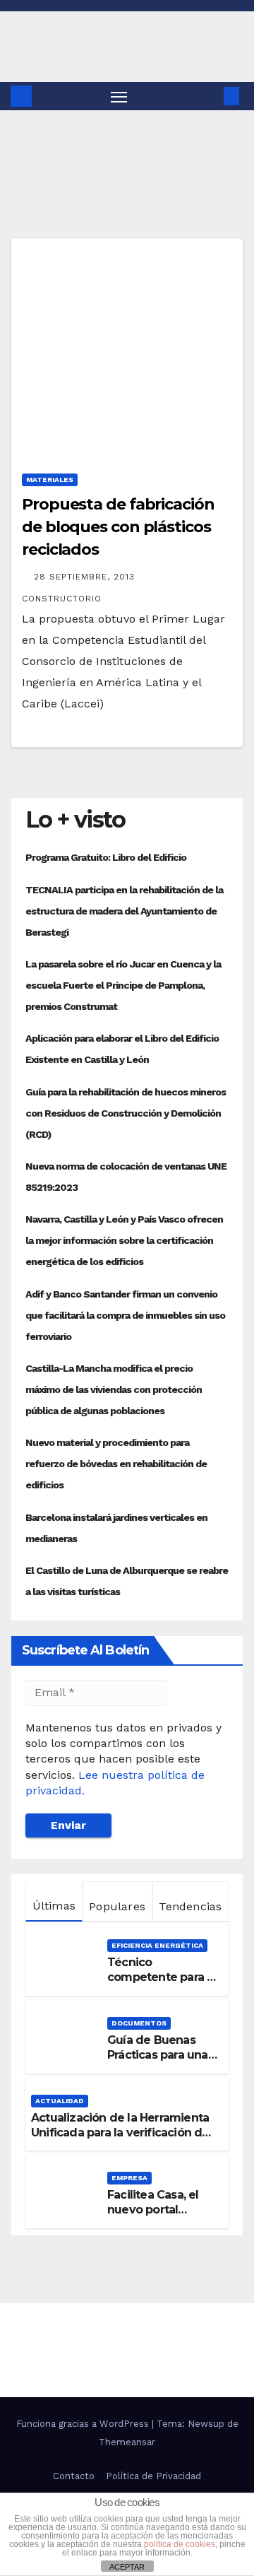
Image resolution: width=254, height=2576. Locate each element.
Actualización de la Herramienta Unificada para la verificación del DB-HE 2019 (122, 2133)
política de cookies (180, 2544)
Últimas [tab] (54, 1906)
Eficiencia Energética (157, 1945)
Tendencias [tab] (190, 1906)
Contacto (74, 2476)
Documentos (139, 2023)
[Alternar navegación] (119, 96)
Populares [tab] (117, 1906)
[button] (210, 96)
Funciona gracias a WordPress (84, 2424)
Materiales (50, 480)
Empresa (129, 2178)
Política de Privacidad (153, 2476)
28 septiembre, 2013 (86, 577)
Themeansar (127, 2442)
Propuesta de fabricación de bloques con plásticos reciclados (118, 527)
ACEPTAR (127, 2567)
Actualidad (60, 2101)
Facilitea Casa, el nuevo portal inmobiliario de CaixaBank (153, 2217)
